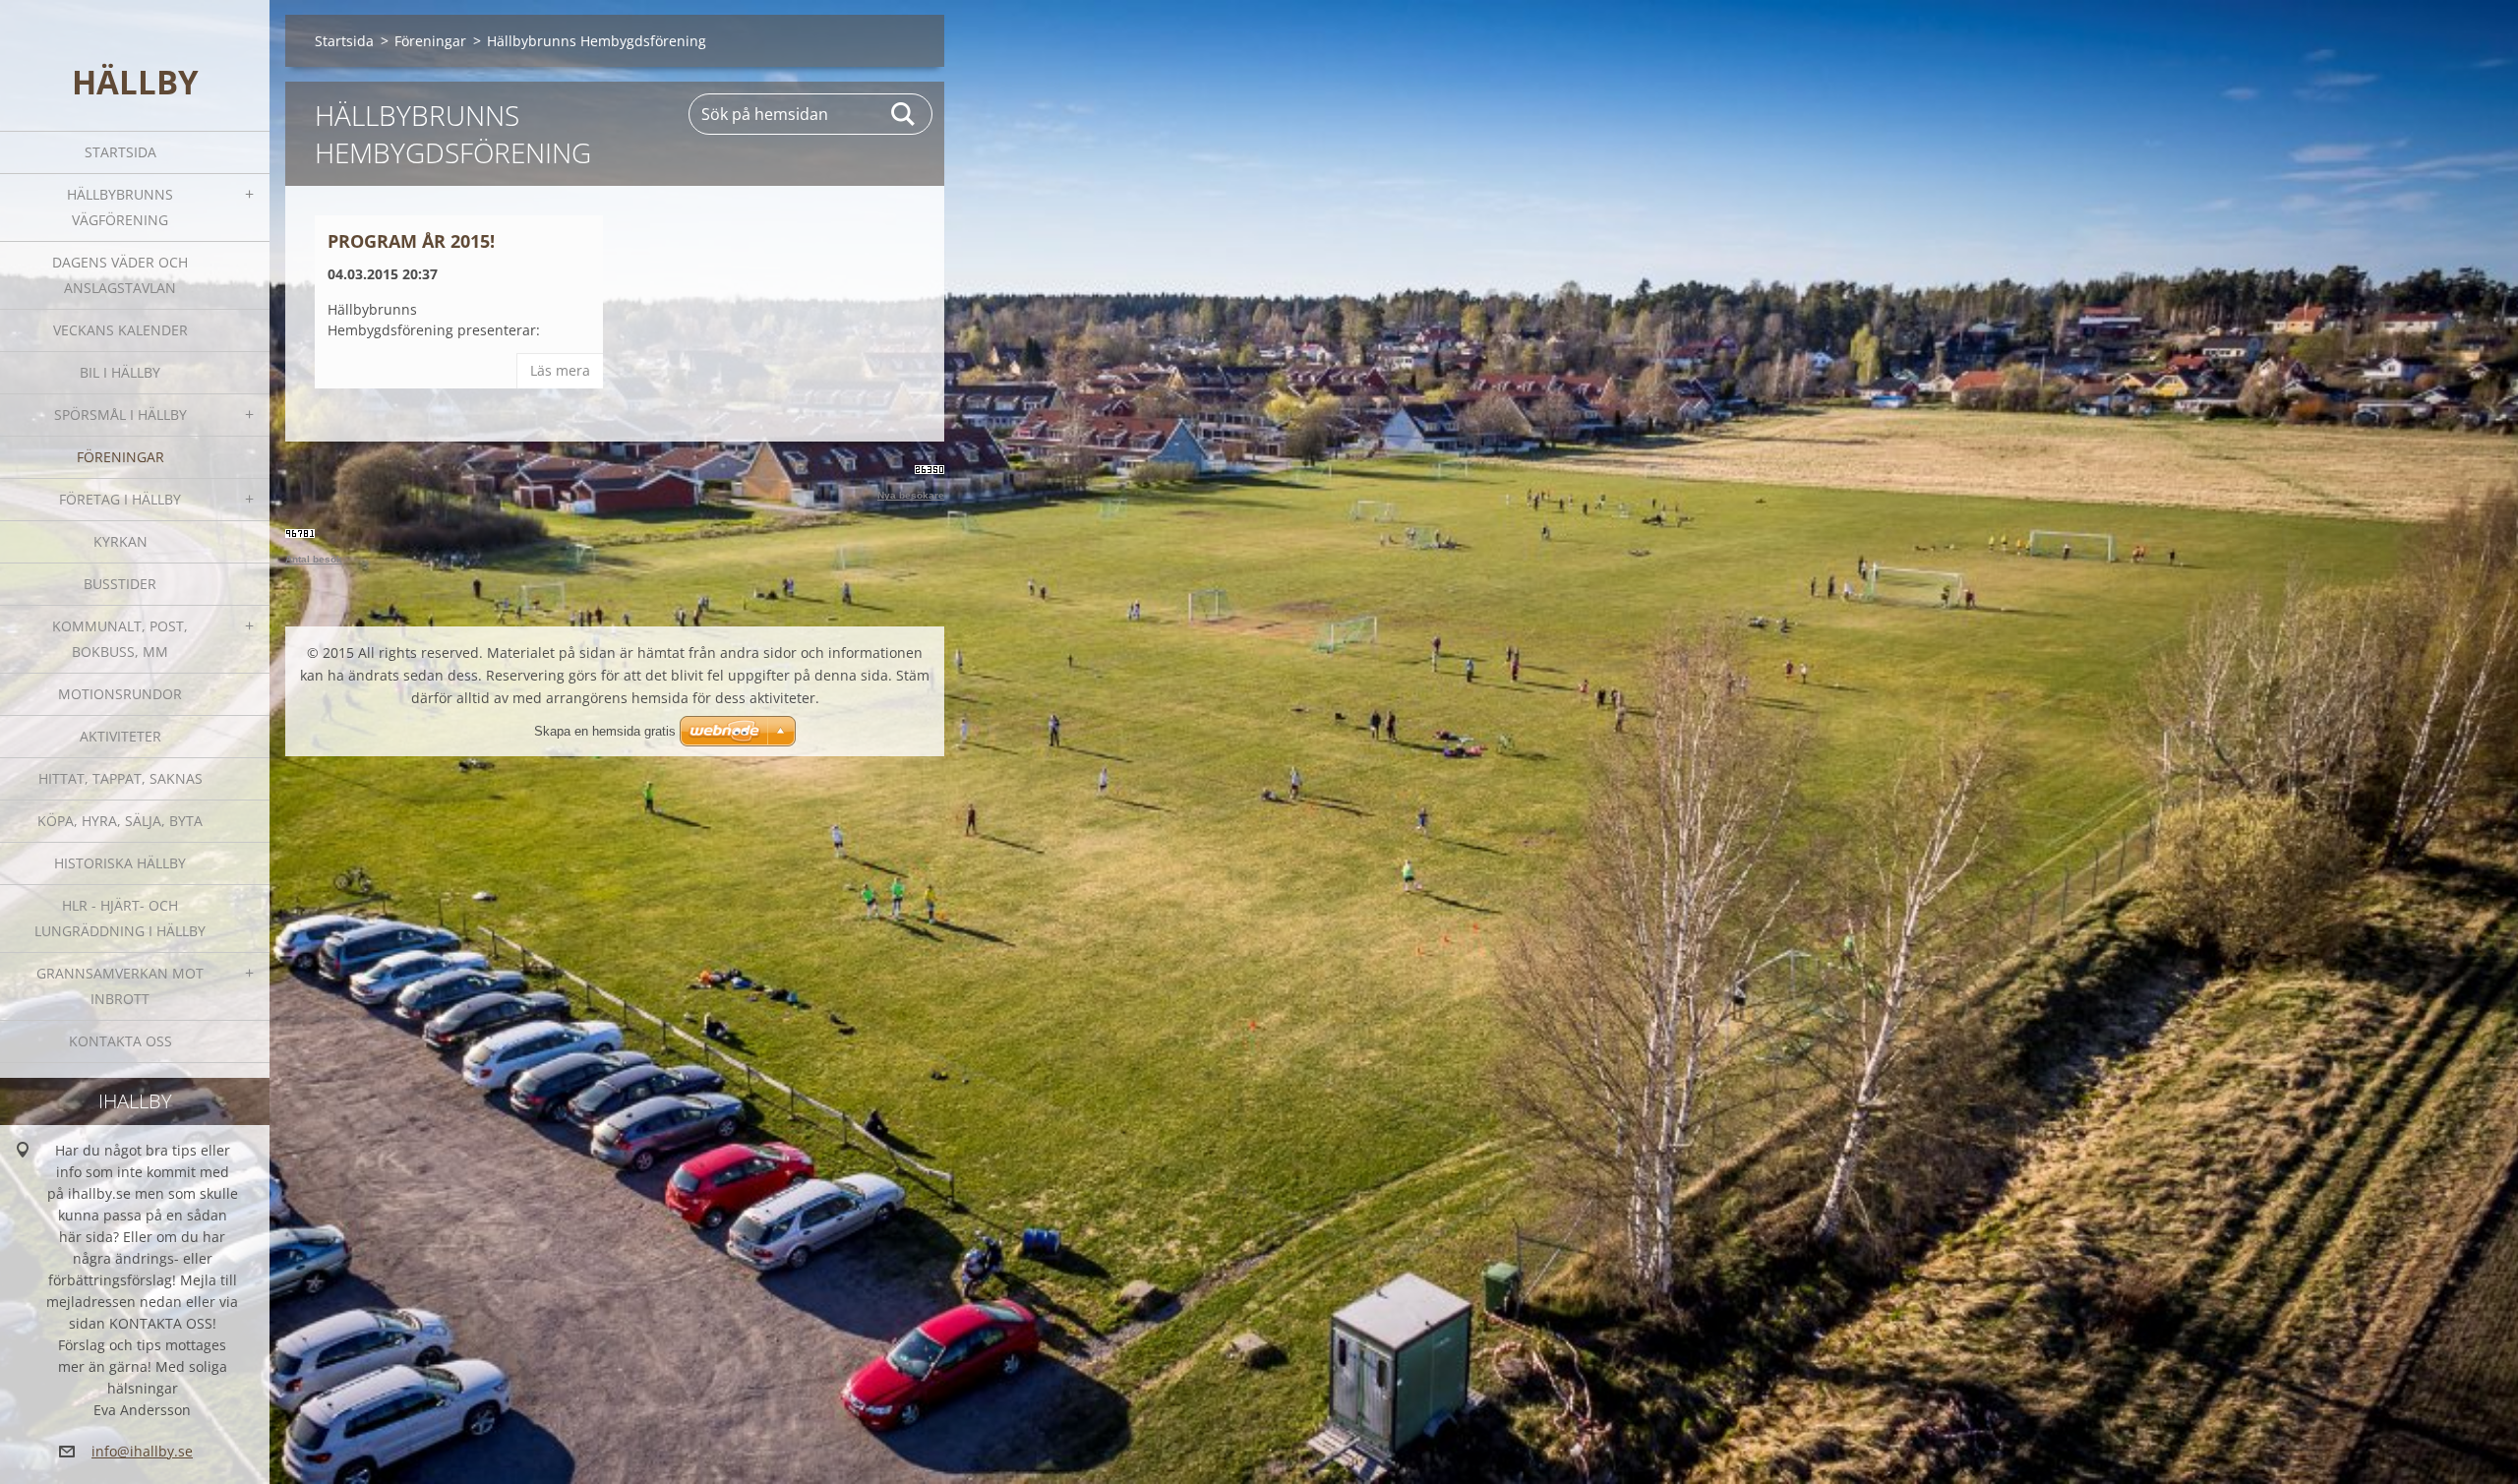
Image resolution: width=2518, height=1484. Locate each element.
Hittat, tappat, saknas (120, 778)
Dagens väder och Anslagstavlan (120, 275)
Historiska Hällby (120, 863)
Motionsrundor (120, 694)
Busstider (120, 584)
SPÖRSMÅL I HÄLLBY (120, 415)
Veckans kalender (120, 330)
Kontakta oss (120, 1041)
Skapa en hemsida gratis (605, 731)
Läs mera (560, 370)
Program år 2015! (411, 241)
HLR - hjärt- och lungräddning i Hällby (120, 918)
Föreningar (120, 457)
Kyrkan (120, 541)
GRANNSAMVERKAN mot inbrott (120, 986)
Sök (904, 114)
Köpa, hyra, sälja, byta (120, 821)
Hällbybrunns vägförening (120, 207)
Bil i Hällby (120, 372)
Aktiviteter (120, 736)
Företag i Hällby (120, 499)
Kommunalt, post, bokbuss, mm (120, 639)
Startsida (120, 152)
